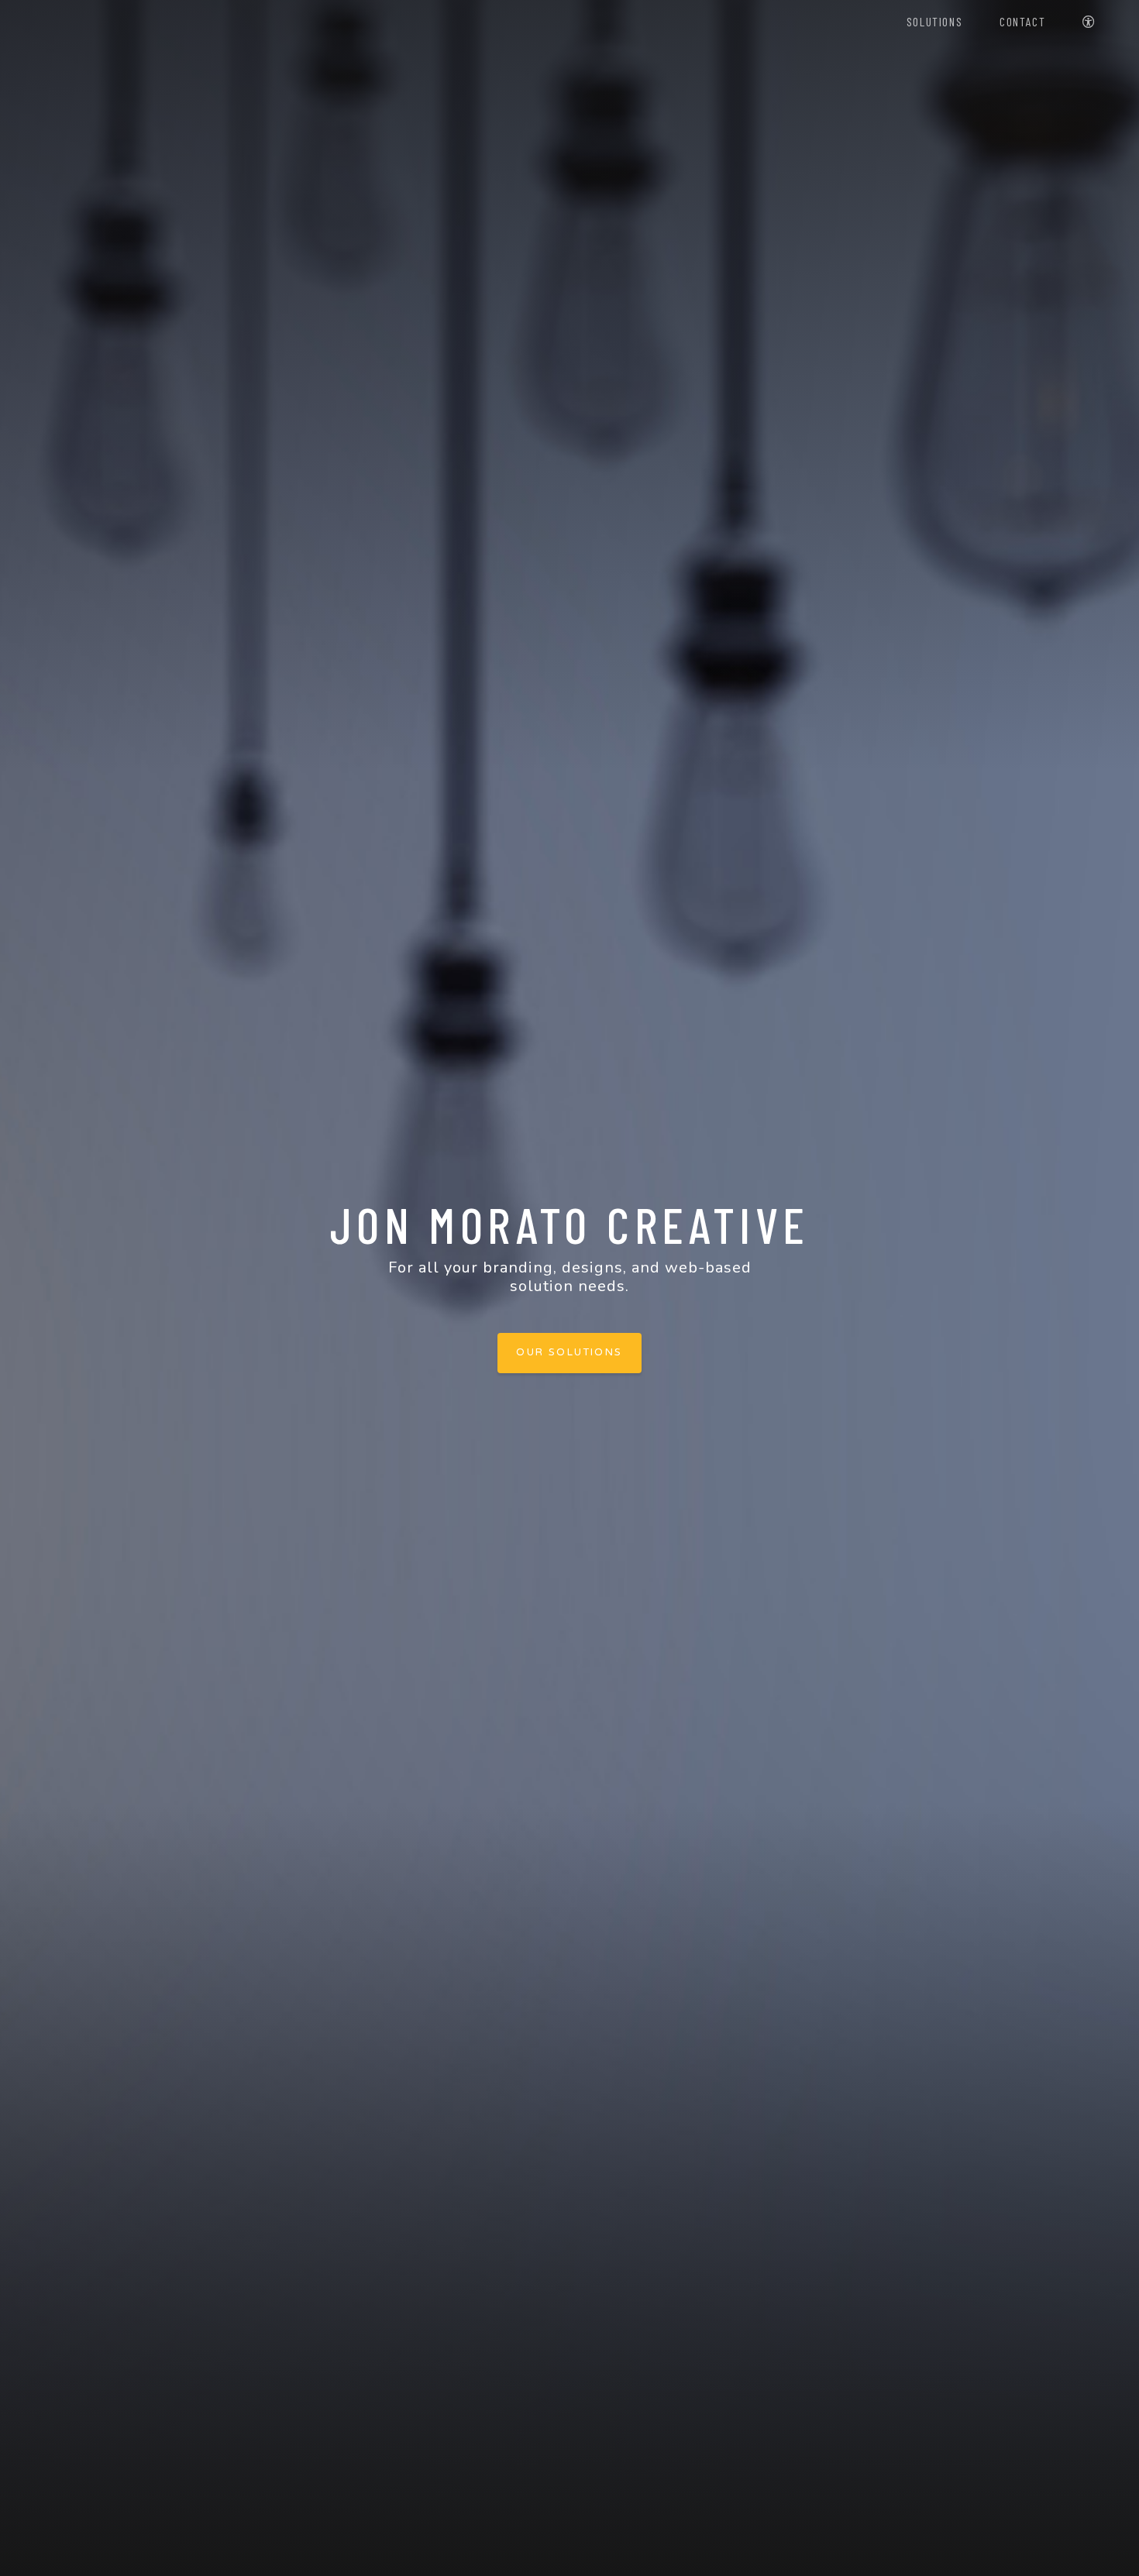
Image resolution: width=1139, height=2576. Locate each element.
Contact (1022, 21)
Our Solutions (569, 1352)
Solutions (934, 21)
